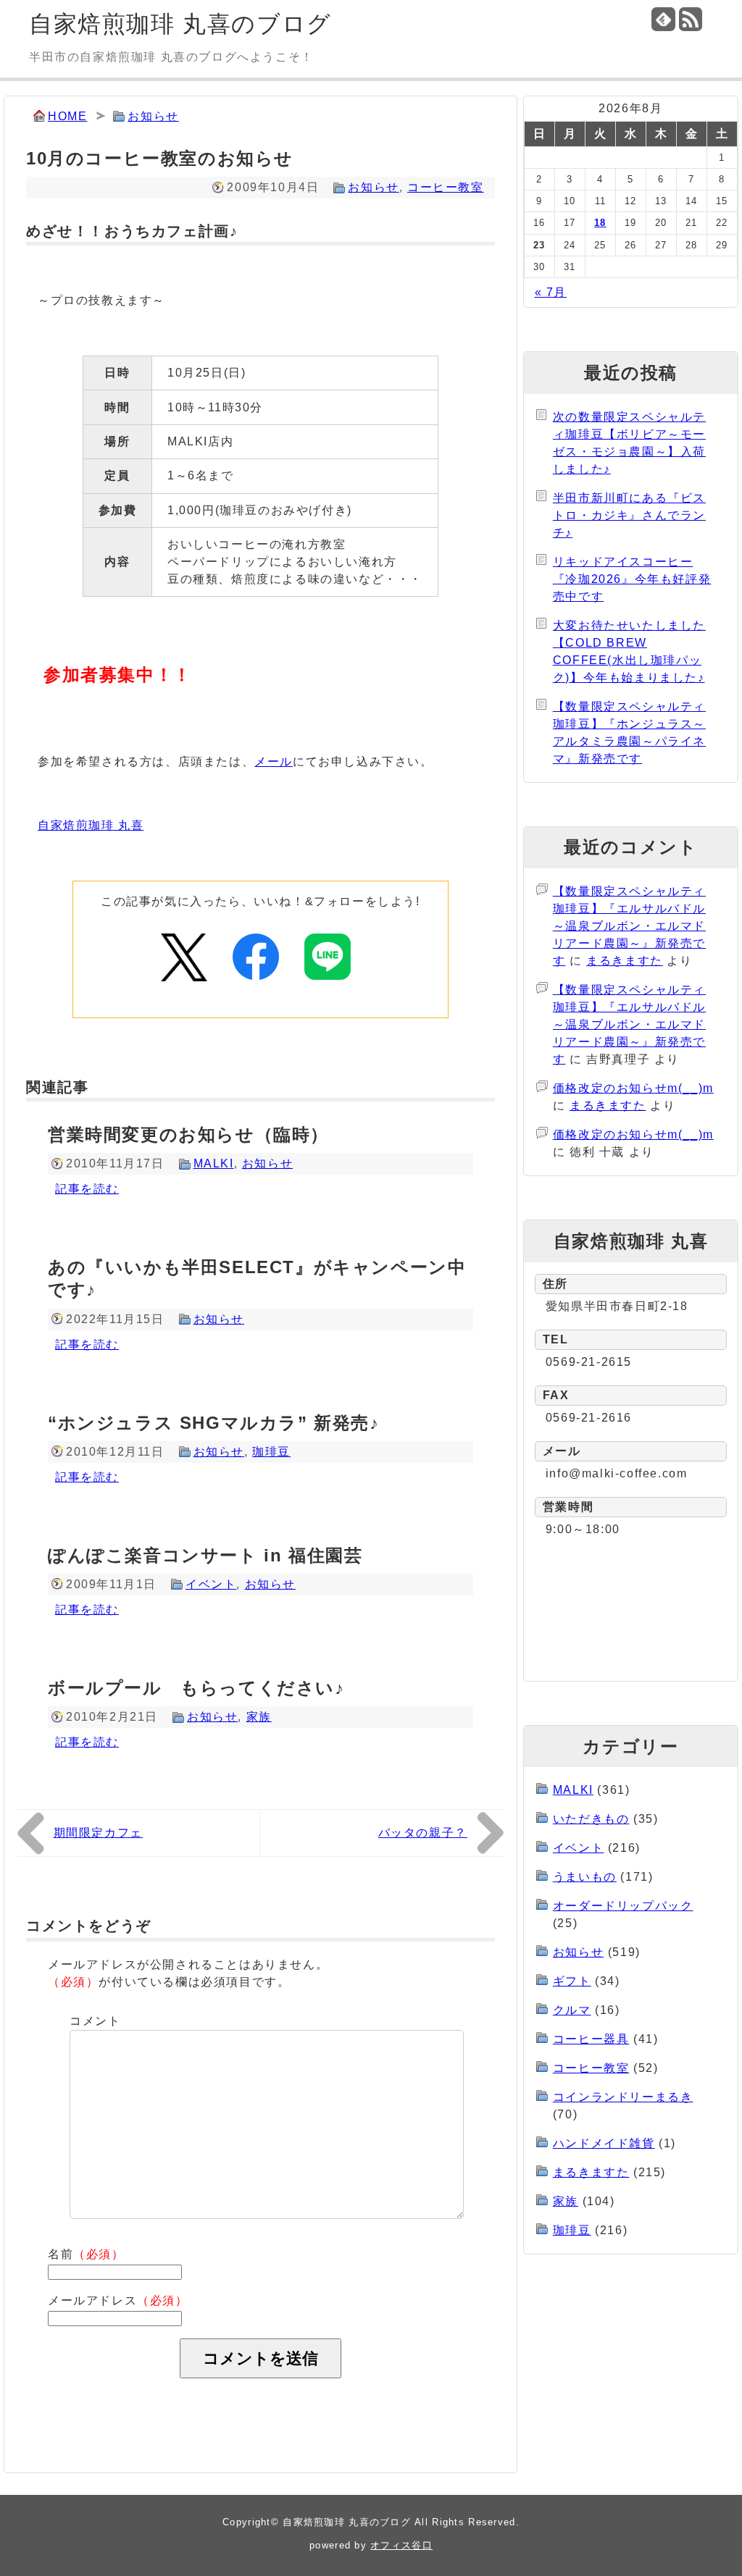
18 (600, 223)
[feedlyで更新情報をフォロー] (663, 19)
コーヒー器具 (591, 2039)
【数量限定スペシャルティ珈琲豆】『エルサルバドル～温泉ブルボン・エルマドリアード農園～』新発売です (629, 926)
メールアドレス (118, 2300)
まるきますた (625, 961)
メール (274, 762)
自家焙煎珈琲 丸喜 (91, 825)
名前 (86, 2254)
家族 (259, 1717)
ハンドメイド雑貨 (604, 2143)
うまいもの (585, 1877)
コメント (95, 2021)
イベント (211, 1584)
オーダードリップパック (623, 1906)
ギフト (572, 1981)
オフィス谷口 (401, 2545)
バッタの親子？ (423, 1833)
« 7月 (551, 292)
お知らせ (153, 116)
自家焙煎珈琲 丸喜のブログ (180, 24)
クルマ (572, 2010)
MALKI (214, 1163)
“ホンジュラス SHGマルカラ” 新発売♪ (214, 1423)
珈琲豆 (271, 1452)
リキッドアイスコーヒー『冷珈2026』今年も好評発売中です (632, 579)
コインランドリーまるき (623, 2097)
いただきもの (591, 1819)
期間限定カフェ (98, 1833)
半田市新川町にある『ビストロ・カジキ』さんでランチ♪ (629, 515)
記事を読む (87, 1189)
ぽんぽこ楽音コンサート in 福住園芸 (205, 1555)
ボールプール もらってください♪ (196, 1688)
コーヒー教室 (446, 187)
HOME (67, 116)
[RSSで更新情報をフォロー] (691, 19)
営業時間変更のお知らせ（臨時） (188, 1134)
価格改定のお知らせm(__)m (633, 1088)
